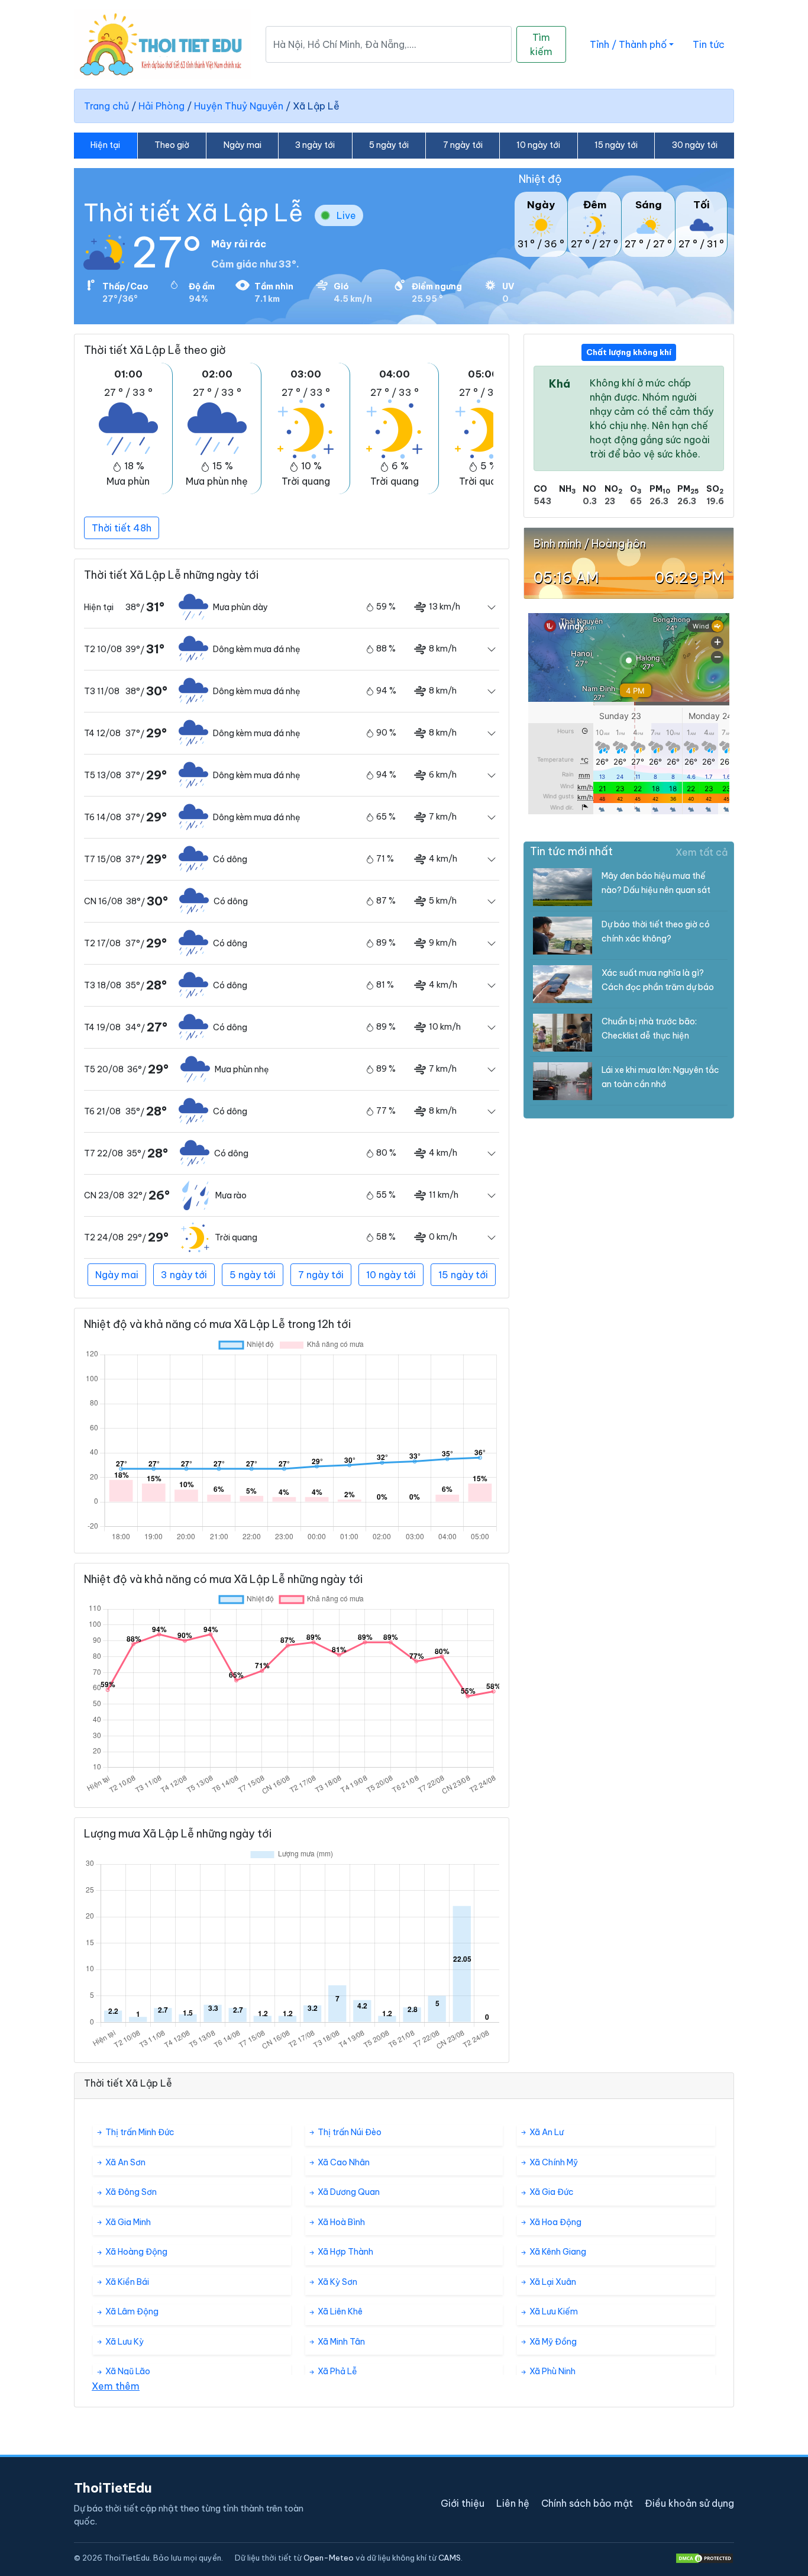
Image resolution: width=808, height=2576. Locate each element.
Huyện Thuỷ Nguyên (239, 106)
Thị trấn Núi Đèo (349, 2132)
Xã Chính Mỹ (553, 2162)
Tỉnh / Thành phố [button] (628, 44)
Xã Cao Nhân (343, 2162)
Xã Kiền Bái (126, 2282)
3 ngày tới (315, 145)
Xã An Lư (546, 2132)
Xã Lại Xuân (552, 2282)
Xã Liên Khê (339, 2311)
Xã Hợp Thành (345, 2252)
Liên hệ (513, 2503)
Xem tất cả (702, 852)
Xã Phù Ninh (552, 2371)
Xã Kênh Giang (557, 2252)
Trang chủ (106, 106)
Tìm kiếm (541, 44)
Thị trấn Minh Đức (139, 2132)
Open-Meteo (329, 2558)
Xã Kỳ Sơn (337, 2282)
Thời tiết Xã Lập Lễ (193, 213)
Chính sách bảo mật (587, 2503)
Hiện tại (105, 145)
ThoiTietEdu (113, 2488)
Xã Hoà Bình (340, 2222)
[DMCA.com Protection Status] (704, 2558)
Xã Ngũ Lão (127, 2371)
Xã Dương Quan (348, 2192)
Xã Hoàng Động (135, 2252)
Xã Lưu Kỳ (124, 2342)
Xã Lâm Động (131, 2311)
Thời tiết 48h (122, 528)
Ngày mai (243, 145)
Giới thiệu (463, 2503)
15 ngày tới (616, 145)
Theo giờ (172, 145)
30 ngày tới (695, 145)
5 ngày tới (389, 145)
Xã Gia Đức (551, 2192)
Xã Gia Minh (127, 2222)
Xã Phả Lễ (337, 2371)
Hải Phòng (161, 106)
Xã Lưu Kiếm (553, 2311)
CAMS (450, 2558)
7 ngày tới (463, 145)
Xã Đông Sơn (130, 2192)
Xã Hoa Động (555, 2222)
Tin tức (709, 44)
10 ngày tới (538, 145)
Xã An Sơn (125, 2162)
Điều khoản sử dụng (689, 2503)
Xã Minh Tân (340, 2342)
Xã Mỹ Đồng (552, 2342)
